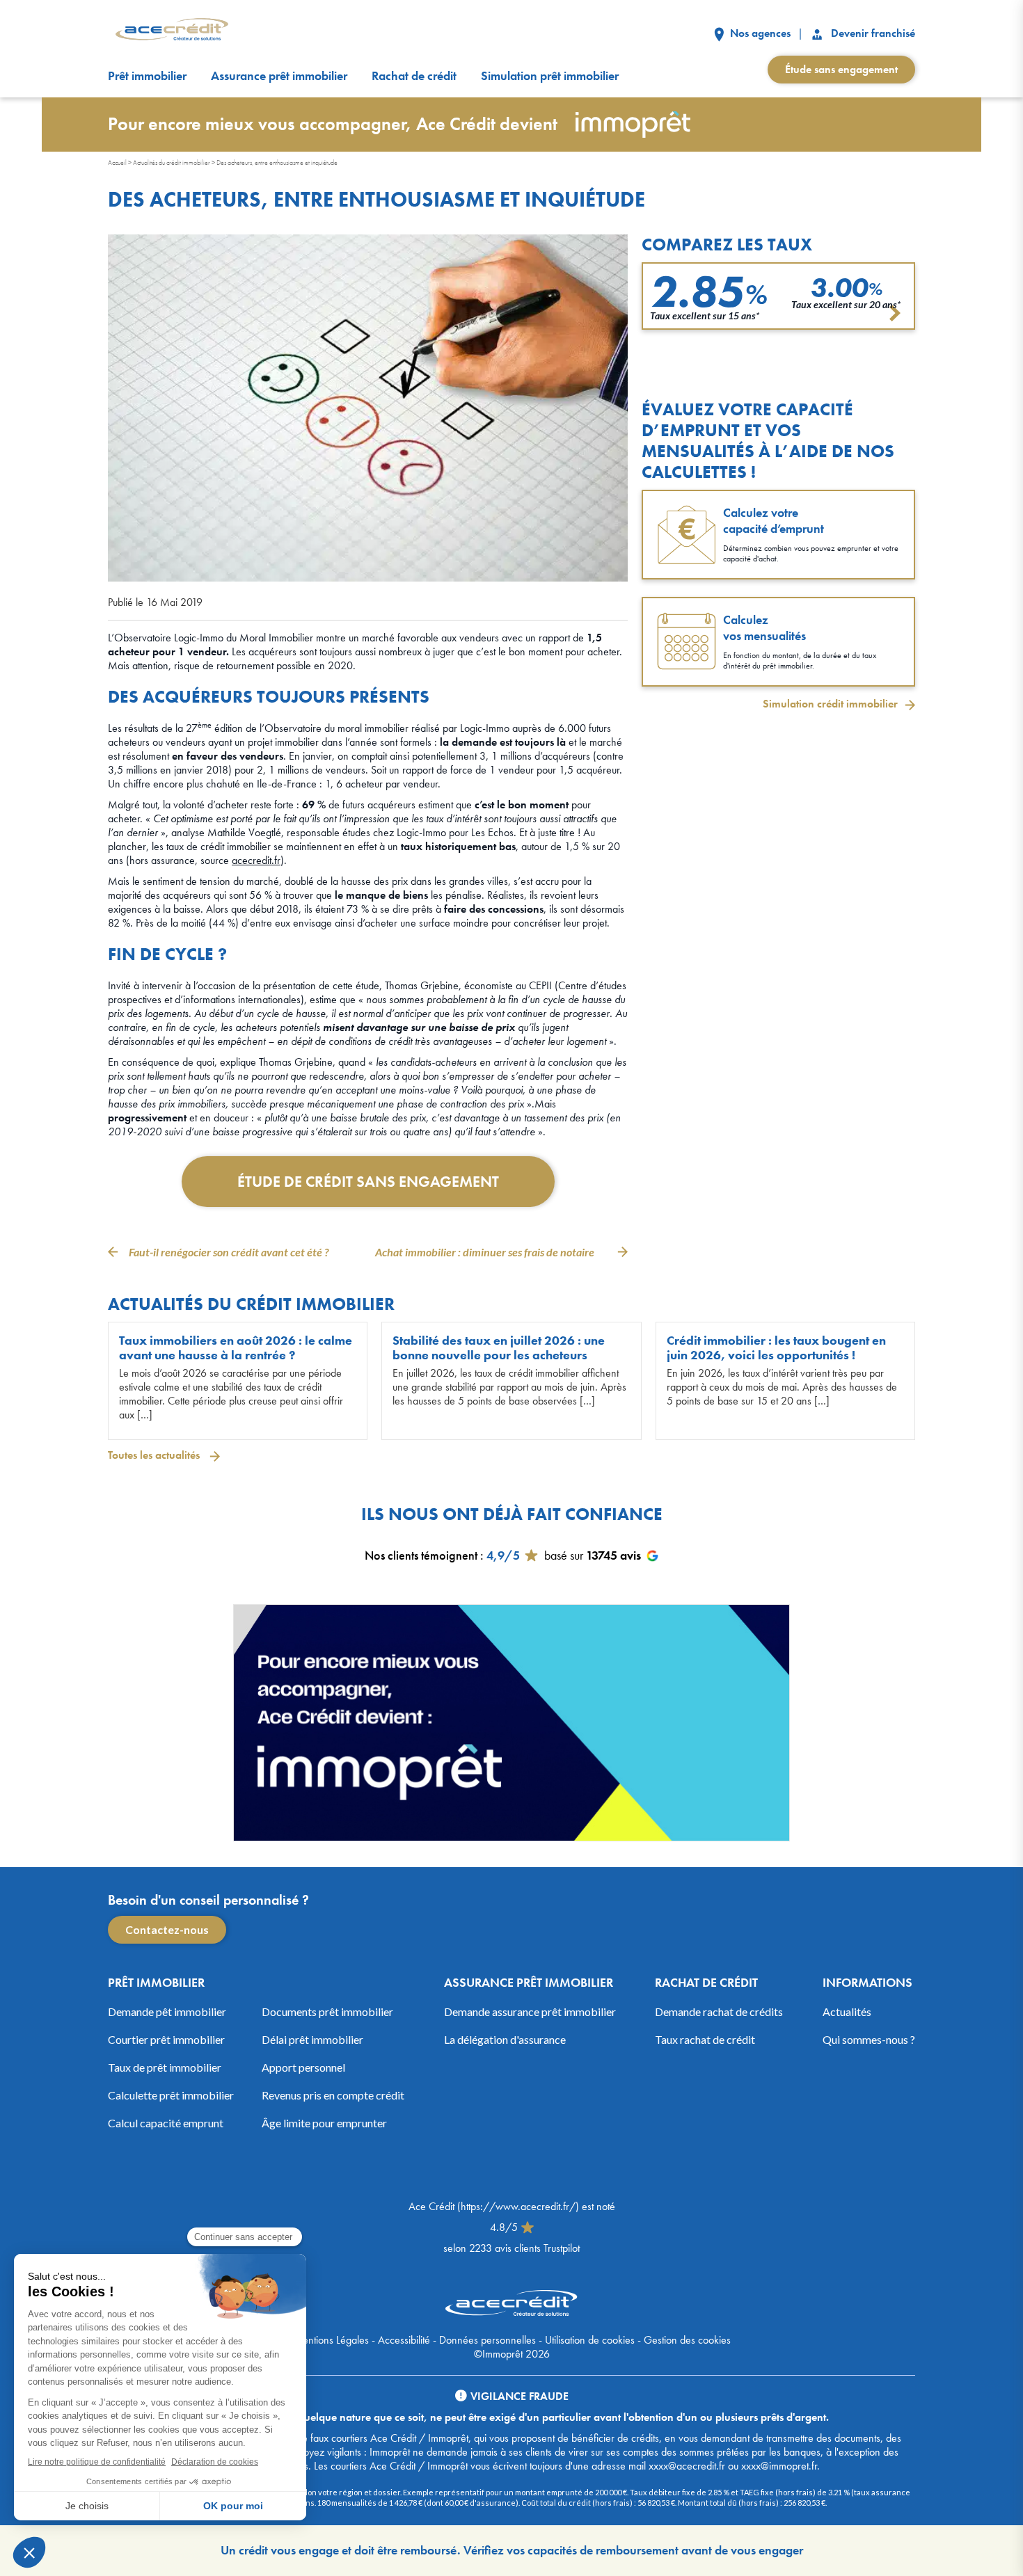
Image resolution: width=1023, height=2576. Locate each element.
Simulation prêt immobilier (550, 76)
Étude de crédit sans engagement (368, 1182)
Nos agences (759, 33)
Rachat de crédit (414, 76)
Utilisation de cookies (590, 2339)
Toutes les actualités (155, 1455)
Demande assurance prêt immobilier (530, 2011)
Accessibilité (404, 2339)
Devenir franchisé (872, 33)
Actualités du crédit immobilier (172, 162)
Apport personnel (303, 2066)
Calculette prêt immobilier (171, 2094)
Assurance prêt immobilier (279, 76)
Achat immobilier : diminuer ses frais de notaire (485, 1252)
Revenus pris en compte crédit (333, 2094)
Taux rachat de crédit (705, 2039)
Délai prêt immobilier (312, 2039)
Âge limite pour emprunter (324, 2122)
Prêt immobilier (147, 76)
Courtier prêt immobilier (166, 2039)
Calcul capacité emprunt (166, 2122)
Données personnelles (487, 2339)
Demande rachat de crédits (719, 2011)
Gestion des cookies (687, 2339)
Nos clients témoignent (421, 1555)
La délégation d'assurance (505, 2039)
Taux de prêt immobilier (165, 2066)
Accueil (117, 162)
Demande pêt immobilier (167, 2011)
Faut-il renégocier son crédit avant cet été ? (229, 1252)
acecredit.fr (256, 860)
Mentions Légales (331, 2339)
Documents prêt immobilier (327, 2011)
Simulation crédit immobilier (830, 704)
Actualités (847, 2011)
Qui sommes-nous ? (869, 2039)
